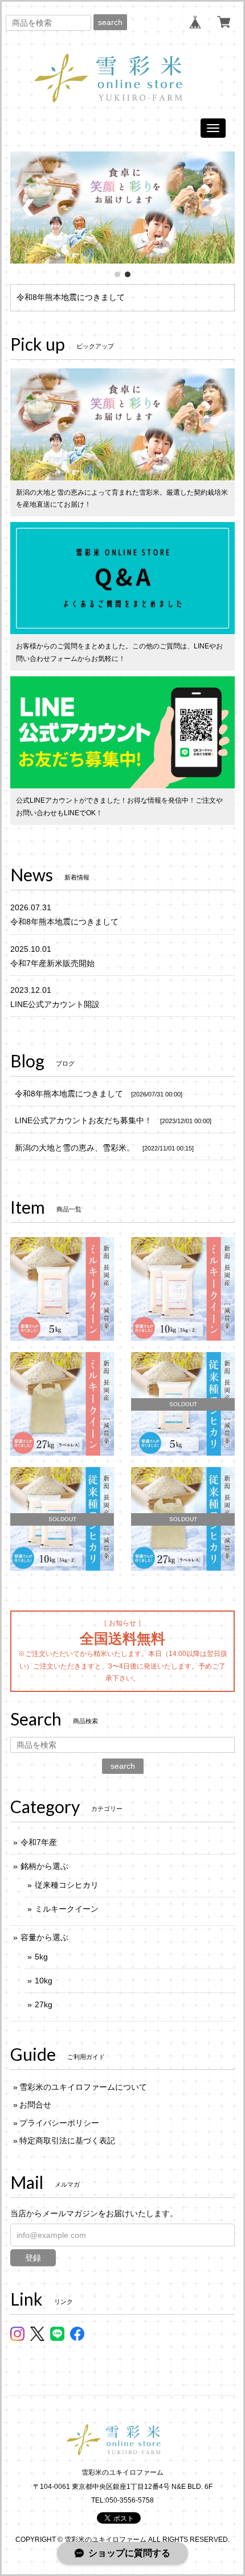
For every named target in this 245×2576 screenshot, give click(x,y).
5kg (41, 1957)
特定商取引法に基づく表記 (67, 2140)
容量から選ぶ (44, 1937)
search (110, 22)
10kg (44, 1981)
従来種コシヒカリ (67, 1885)
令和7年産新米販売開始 (52, 963)
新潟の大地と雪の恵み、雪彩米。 (75, 1148)
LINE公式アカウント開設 (55, 1004)
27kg (44, 2004)
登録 (33, 2258)
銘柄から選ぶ (44, 1866)
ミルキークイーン (67, 1909)
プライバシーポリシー (59, 2123)
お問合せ (35, 2105)
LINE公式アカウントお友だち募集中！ (83, 1120)
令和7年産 (39, 1842)
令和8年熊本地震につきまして (71, 297)
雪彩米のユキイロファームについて (83, 2087)
